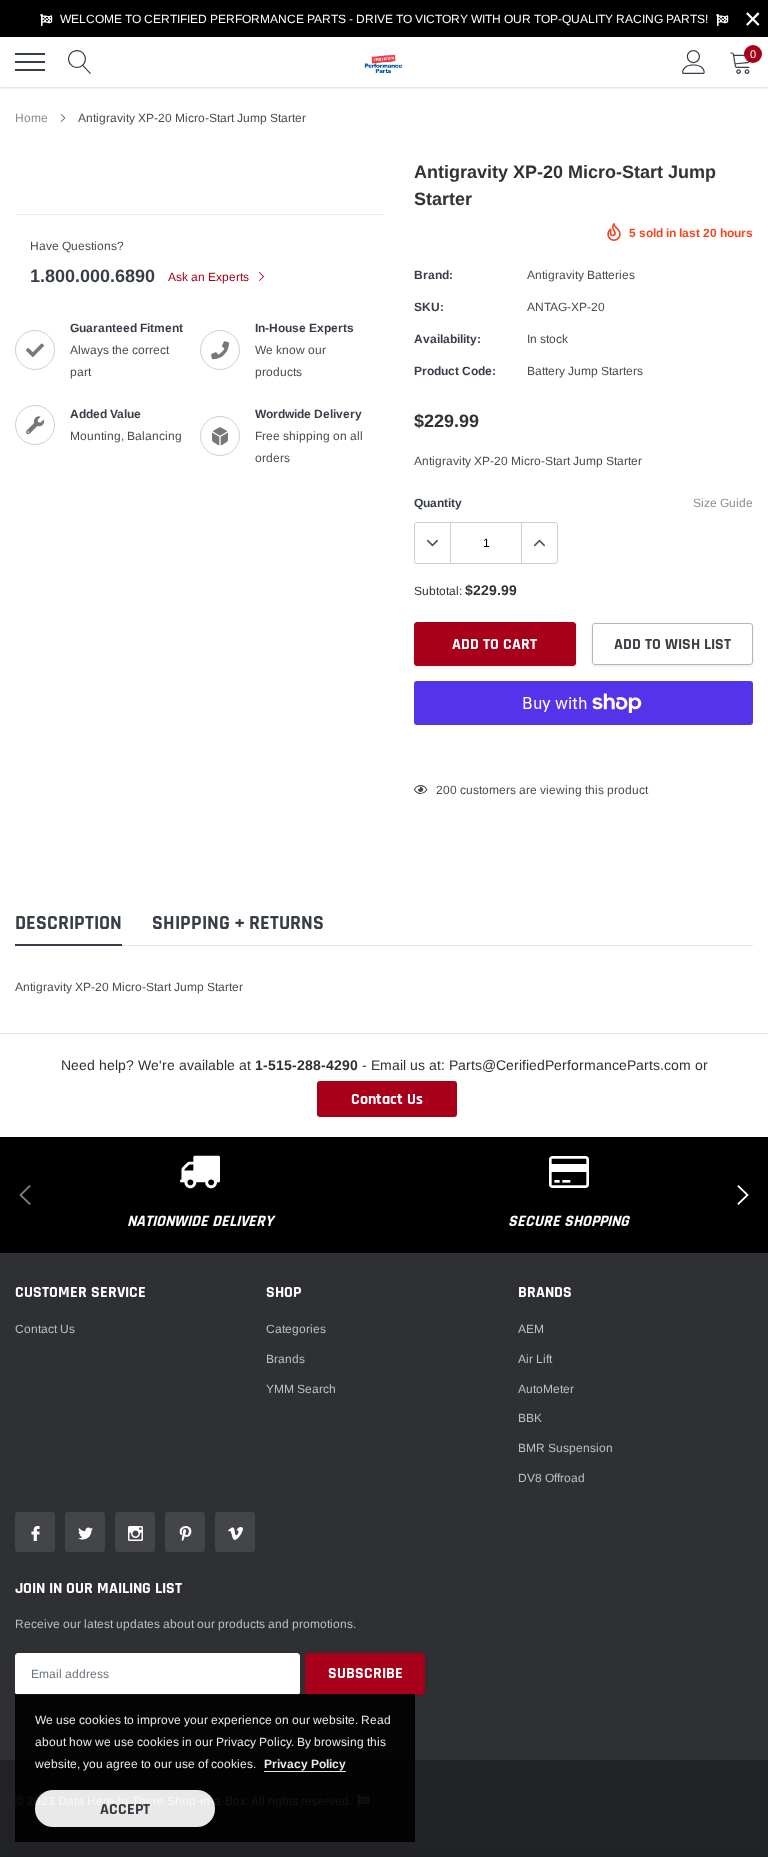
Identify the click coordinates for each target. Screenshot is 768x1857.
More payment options (583, 752)
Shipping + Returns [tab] (238, 923)
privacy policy (305, 1764)
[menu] (30, 62)
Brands (285, 1359)
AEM (531, 1329)
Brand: (433, 275)
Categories (296, 1329)
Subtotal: (438, 591)
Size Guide (723, 503)
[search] (80, 62)
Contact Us (387, 1099)
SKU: (429, 307)
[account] (694, 62)
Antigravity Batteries (581, 275)
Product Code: (455, 371)
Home (31, 118)
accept (125, 1809)
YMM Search (301, 1389)
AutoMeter (546, 1389)
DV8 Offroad (551, 1478)
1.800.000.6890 (92, 276)
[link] (35, 1532)
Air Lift (535, 1359)
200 (446, 790)
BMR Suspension (565, 1448)
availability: (447, 339)
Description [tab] (68, 923)
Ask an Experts (210, 277)
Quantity (438, 503)
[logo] (384, 62)
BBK (530, 1418)
